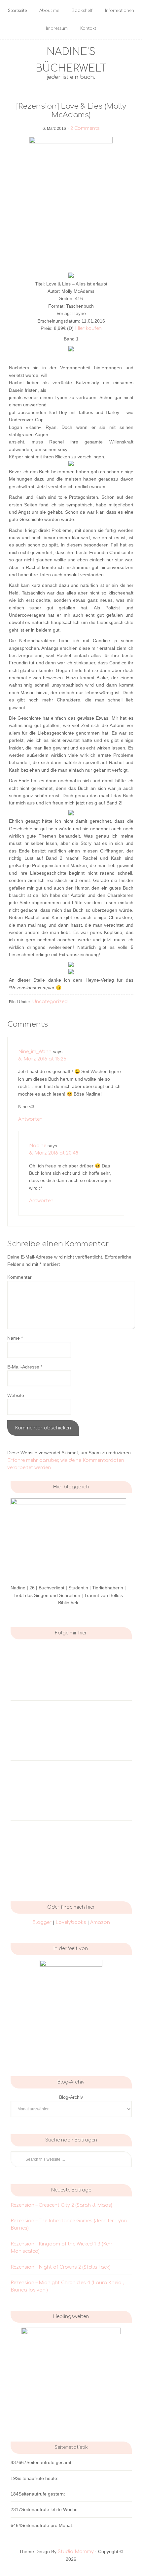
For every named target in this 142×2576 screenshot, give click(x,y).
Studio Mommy (76, 2552)
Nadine (38, 1146)
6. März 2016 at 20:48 (54, 1153)
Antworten (30, 1119)
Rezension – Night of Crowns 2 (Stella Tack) (61, 2267)
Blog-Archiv (71, 2097)
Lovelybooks (71, 1922)
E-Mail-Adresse (25, 1367)
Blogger (42, 1922)
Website (16, 1395)
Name (15, 1338)
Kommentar (19, 1277)
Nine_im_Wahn (35, 1052)
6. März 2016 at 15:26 (42, 1059)
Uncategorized (50, 1002)
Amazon (100, 1922)
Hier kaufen (88, 328)
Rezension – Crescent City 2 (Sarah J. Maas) (61, 2205)
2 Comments (85, 128)
